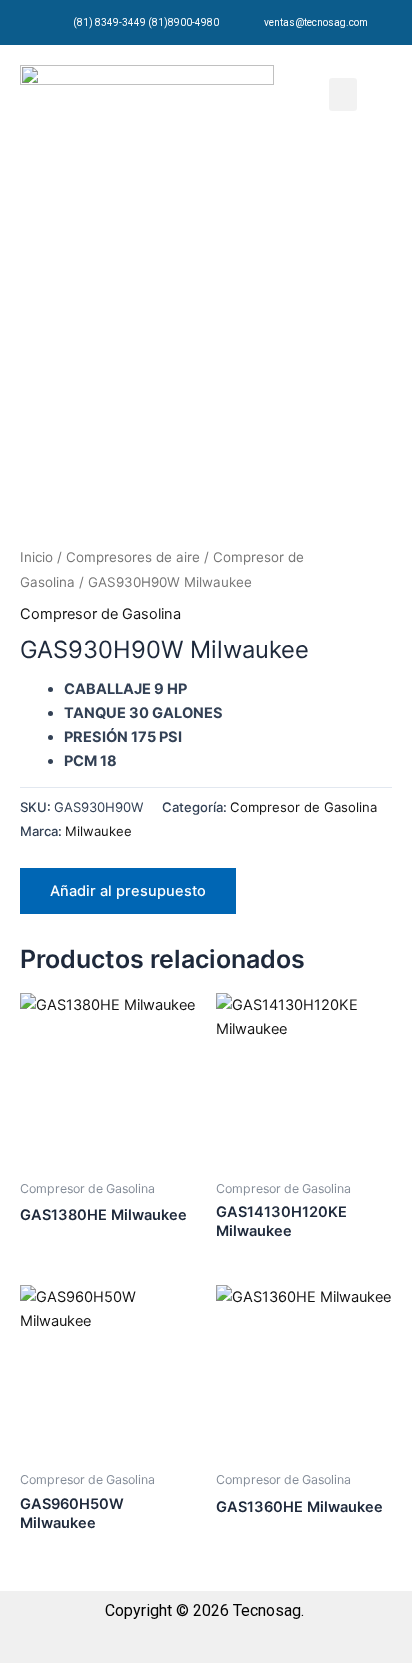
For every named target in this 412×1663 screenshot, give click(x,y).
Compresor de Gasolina (100, 614)
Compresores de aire (133, 557)
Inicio (36, 557)
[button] (343, 94)
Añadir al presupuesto (128, 891)
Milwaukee (98, 831)
